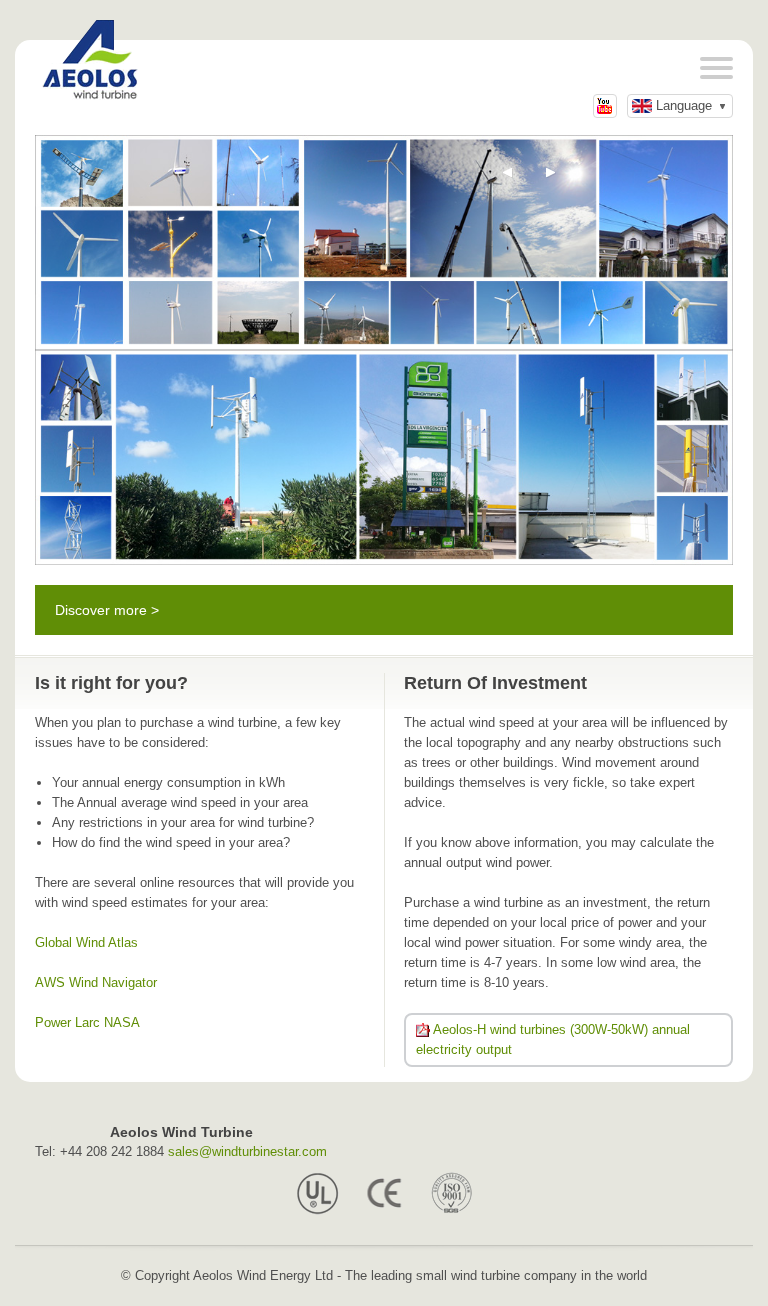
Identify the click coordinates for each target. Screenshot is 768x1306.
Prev (508, 173)
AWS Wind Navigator (96, 982)
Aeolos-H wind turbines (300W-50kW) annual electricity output (553, 1039)
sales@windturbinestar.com (247, 1151)
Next (551, 173)
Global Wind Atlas (86, 942)
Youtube (605, 106)
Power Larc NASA (87, 1022)
